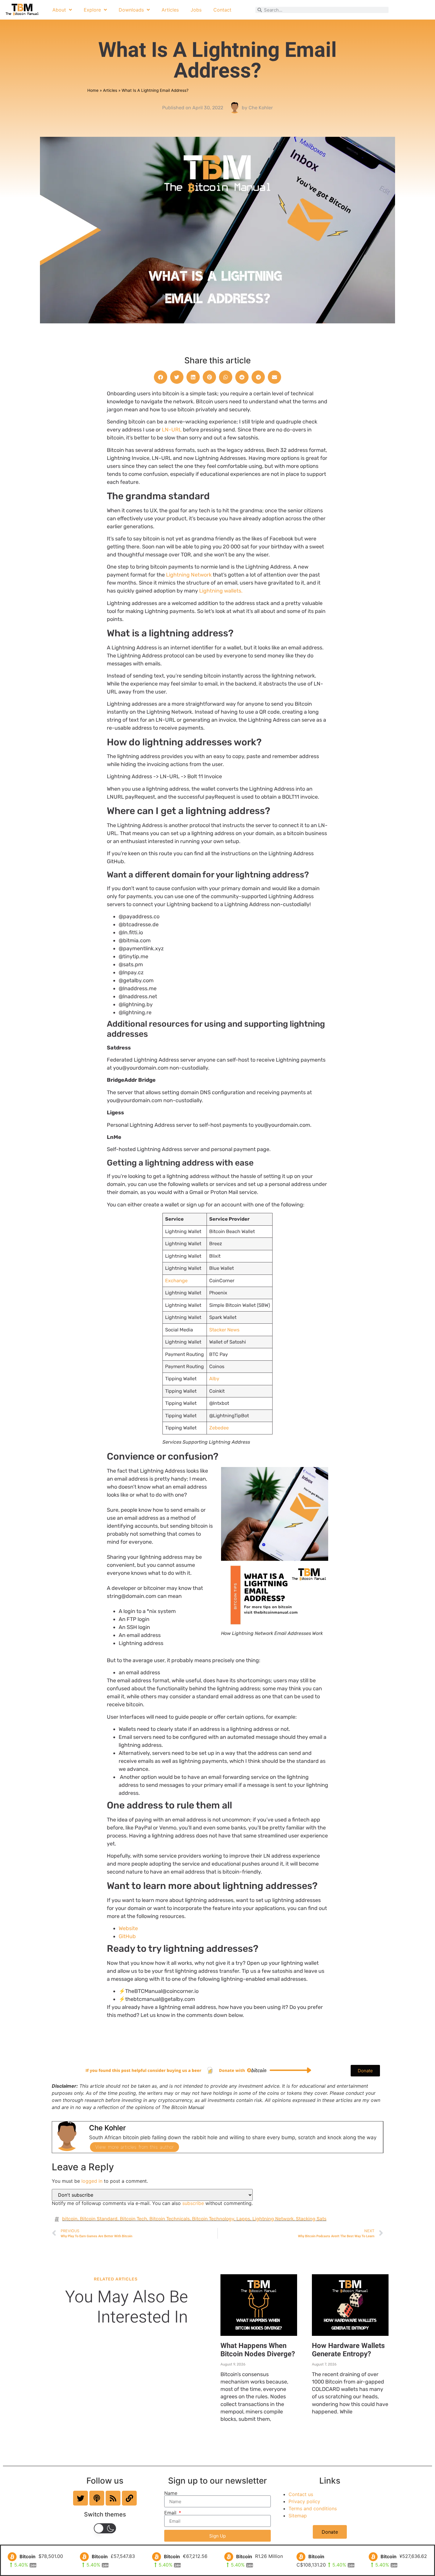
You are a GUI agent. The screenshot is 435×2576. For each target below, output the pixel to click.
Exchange (176, 1281)
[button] (161, 377)
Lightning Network (189, 575)
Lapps (243, 2219)
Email (171, 2513)
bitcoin (70, 2219)
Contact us (301, 2494)
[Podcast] (97, 2498)
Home (93, 90)
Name (171, 2493)
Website (128, 1928)
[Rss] (113, 2498)
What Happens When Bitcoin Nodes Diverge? (258, 2350)
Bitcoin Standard (99, 2219)
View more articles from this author (134, 2147)
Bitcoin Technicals (170, 2219)
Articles (170, 10)
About (59, 10)
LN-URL (172, 430)
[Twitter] (80, 2498)
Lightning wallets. (221, 591)
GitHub (127, 1936)
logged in (92, 2181)
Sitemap (298, 2516)
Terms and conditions (313, 2508)
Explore (92, 10)
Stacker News (224, 1330)
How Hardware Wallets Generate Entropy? (348, 2350)
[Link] (129, 2498)
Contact (222, 10)
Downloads (131, 10)
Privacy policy (304, 2501)
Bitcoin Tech (133, 2219)
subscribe (193, 2203)
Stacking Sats (311, 2219)
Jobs (196, 10)
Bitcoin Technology (213, 2219)
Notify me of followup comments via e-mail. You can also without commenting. (152, 2203)
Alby (214, 1379)
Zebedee (219, 1428)
